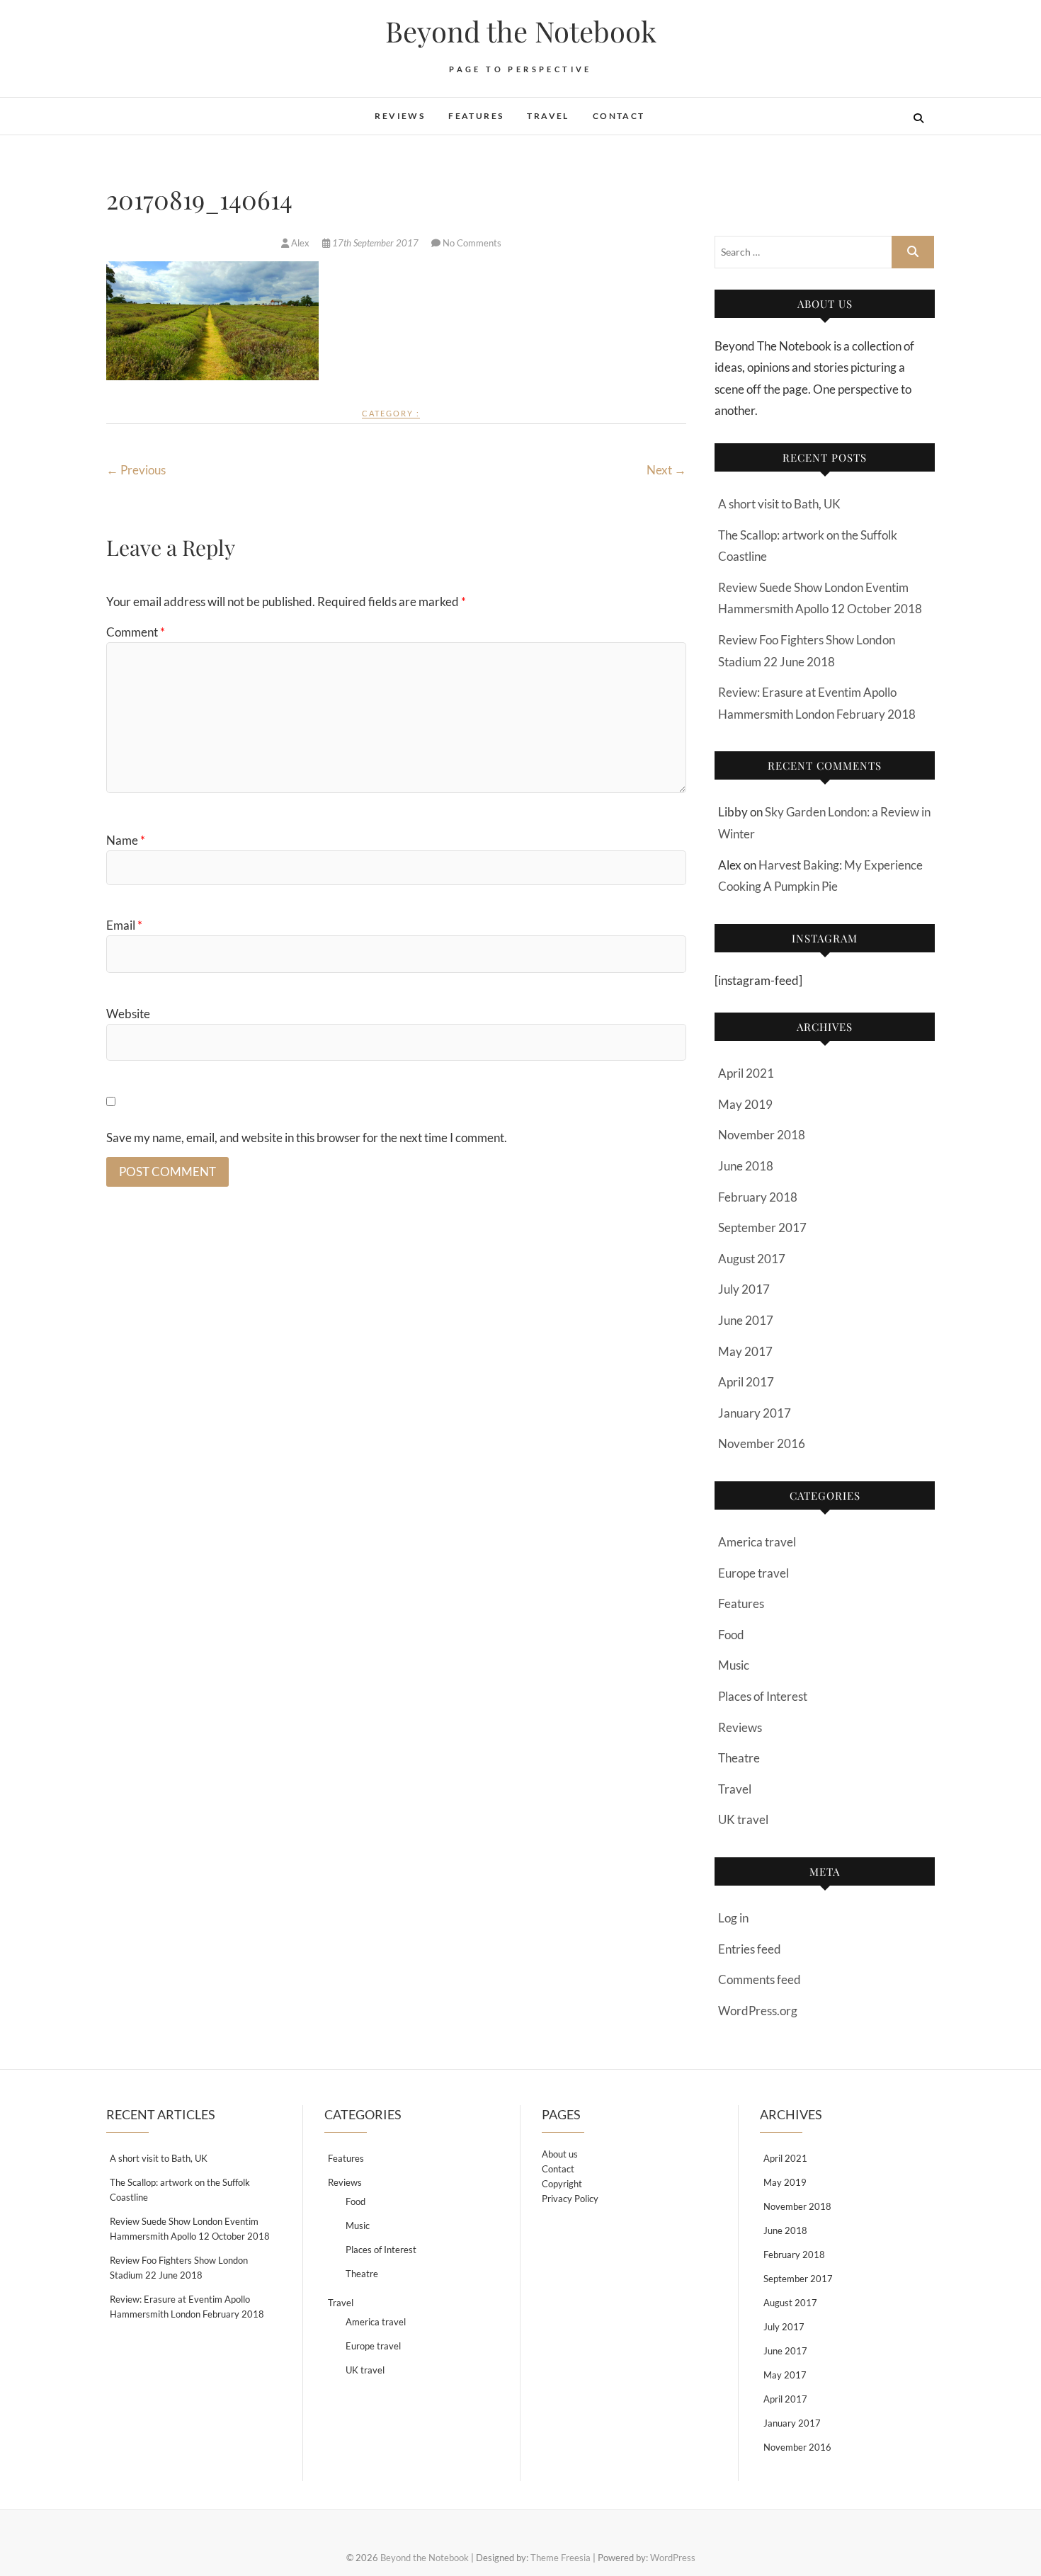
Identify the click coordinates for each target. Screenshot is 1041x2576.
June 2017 (746, 1320)
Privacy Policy (570, 2199)
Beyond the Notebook (521, 31)
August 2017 (752, 1259)
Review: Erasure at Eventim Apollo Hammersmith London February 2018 (187, 2307)
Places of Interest (763, 1696)
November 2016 (762, 1443)
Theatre (739, 1758)
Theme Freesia (561, 2558)
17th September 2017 (375, 243)
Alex (300, 243)
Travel (548, 116)
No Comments (472, 243)
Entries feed (750, 1949)
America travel (757, 1542)
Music (734, 1665)
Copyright (562, 2184)
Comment (136, 632)
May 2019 (745, 1104)
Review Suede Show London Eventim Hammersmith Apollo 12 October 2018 (190, 2229)
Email (124, 925)
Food (731, 1635)
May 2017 (745, 1351)
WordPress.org (758, 2011)
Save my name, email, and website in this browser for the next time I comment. (307, 1138)
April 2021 (746, 1073)
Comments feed (760, 1979)
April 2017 (746, 1382)
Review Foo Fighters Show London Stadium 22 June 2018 (179, 2268)
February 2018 (758, 1197)
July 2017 (744, 1289)
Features (476, 116)
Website (128, 1014)
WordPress (673, 2558)
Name (126, 840)
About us (560, 2154)
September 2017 (762, 1227)
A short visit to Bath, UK (779, 504)
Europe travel (753, 1573)
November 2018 (762, 1135)
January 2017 (755, 1413)
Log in (733, 1918)
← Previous (136, 470)
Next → (666, 470)
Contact (619, 116)
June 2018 (746, 1166)
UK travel (743, 1819)
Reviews (400, 116)
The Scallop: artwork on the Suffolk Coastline (180, 2190)
